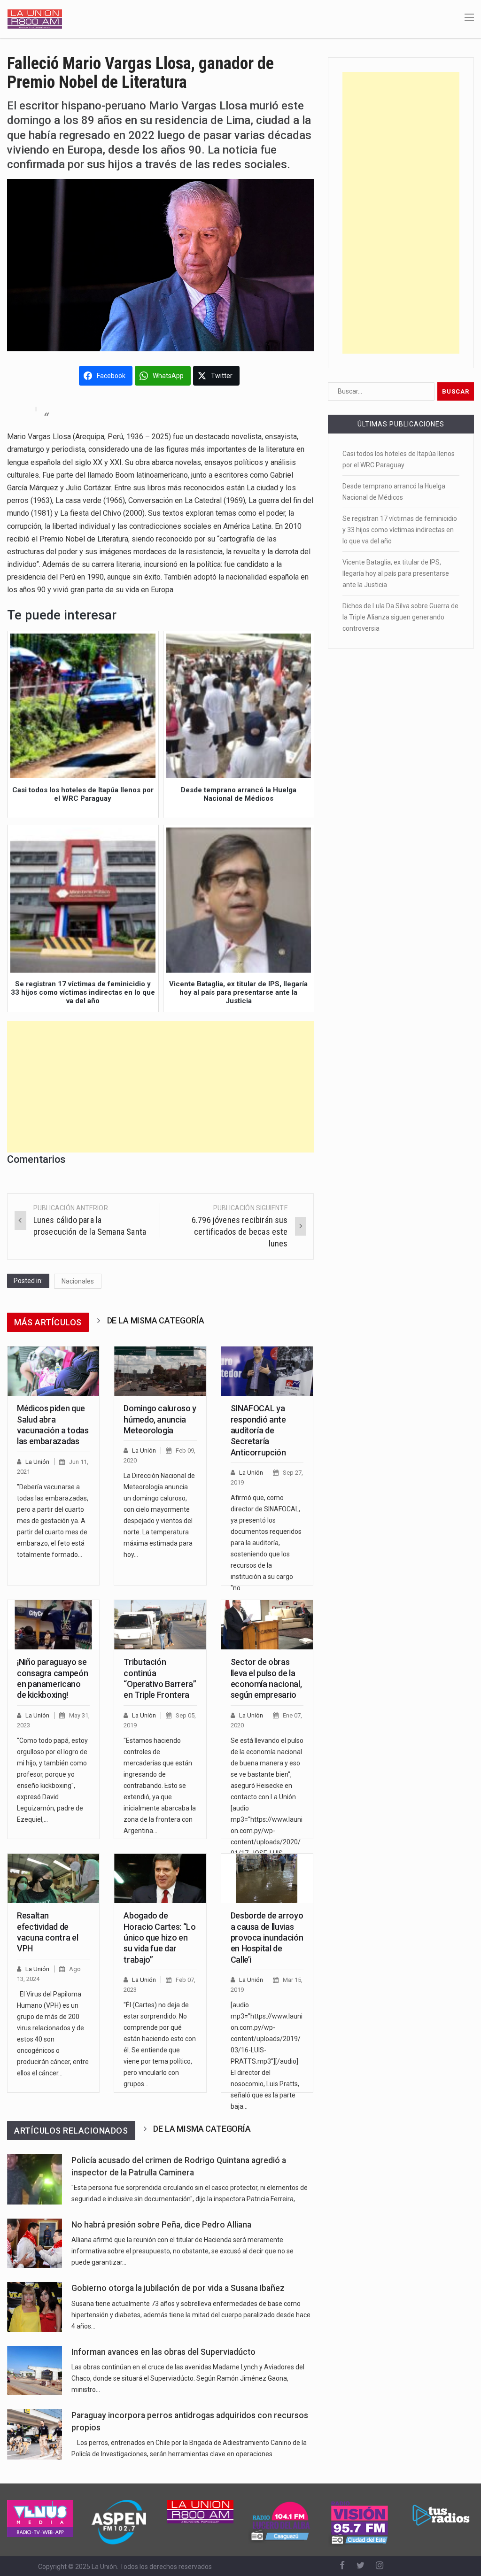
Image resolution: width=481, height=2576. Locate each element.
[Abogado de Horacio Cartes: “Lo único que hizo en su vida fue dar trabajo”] (160, 1878)
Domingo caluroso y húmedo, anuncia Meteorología (160, 1419)
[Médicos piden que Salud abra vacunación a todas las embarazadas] (53, 1371)
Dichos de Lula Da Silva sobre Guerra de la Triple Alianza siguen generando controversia (400, 617)
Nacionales (78, 1281)
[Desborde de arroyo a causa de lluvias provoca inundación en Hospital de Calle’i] (267, 1878)
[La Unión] (35, 18)
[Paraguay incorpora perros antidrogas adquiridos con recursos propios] (35, 2435)
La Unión (37, 1462)
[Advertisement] (160, 1087)
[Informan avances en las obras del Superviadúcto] (35, 2371)
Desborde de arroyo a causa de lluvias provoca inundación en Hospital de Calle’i (267, 1938)
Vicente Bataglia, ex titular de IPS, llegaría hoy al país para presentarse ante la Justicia (396, 573)
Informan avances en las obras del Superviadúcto (163, 2352)
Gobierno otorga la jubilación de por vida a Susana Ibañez (178, 2288)
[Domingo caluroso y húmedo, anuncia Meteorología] (160, 1371)
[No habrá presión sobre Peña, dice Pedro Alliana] (35, 2243)
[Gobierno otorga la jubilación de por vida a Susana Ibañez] (35, 2307)
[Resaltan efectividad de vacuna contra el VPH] (53, 1878)
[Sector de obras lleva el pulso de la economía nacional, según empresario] (267, 1625)
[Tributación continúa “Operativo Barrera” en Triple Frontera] (160, 1625)
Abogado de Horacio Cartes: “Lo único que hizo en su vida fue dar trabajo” (159, 1938)
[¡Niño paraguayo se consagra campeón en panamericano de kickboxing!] (53, 1625)
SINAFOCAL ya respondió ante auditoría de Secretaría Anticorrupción (258, 1430)
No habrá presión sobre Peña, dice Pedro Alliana (161, 2225)
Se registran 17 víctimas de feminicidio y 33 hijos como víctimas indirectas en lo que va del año (400, 530)
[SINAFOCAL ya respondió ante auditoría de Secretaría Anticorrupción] (267, 1371)
